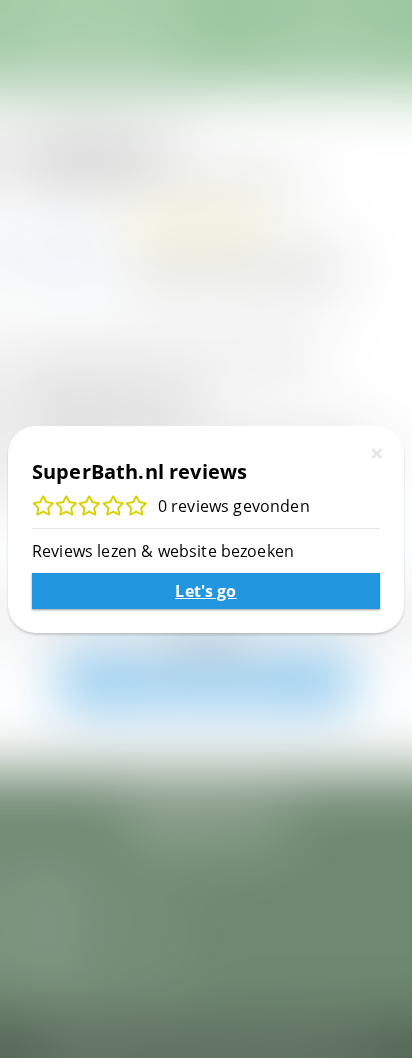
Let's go (205, 591)
